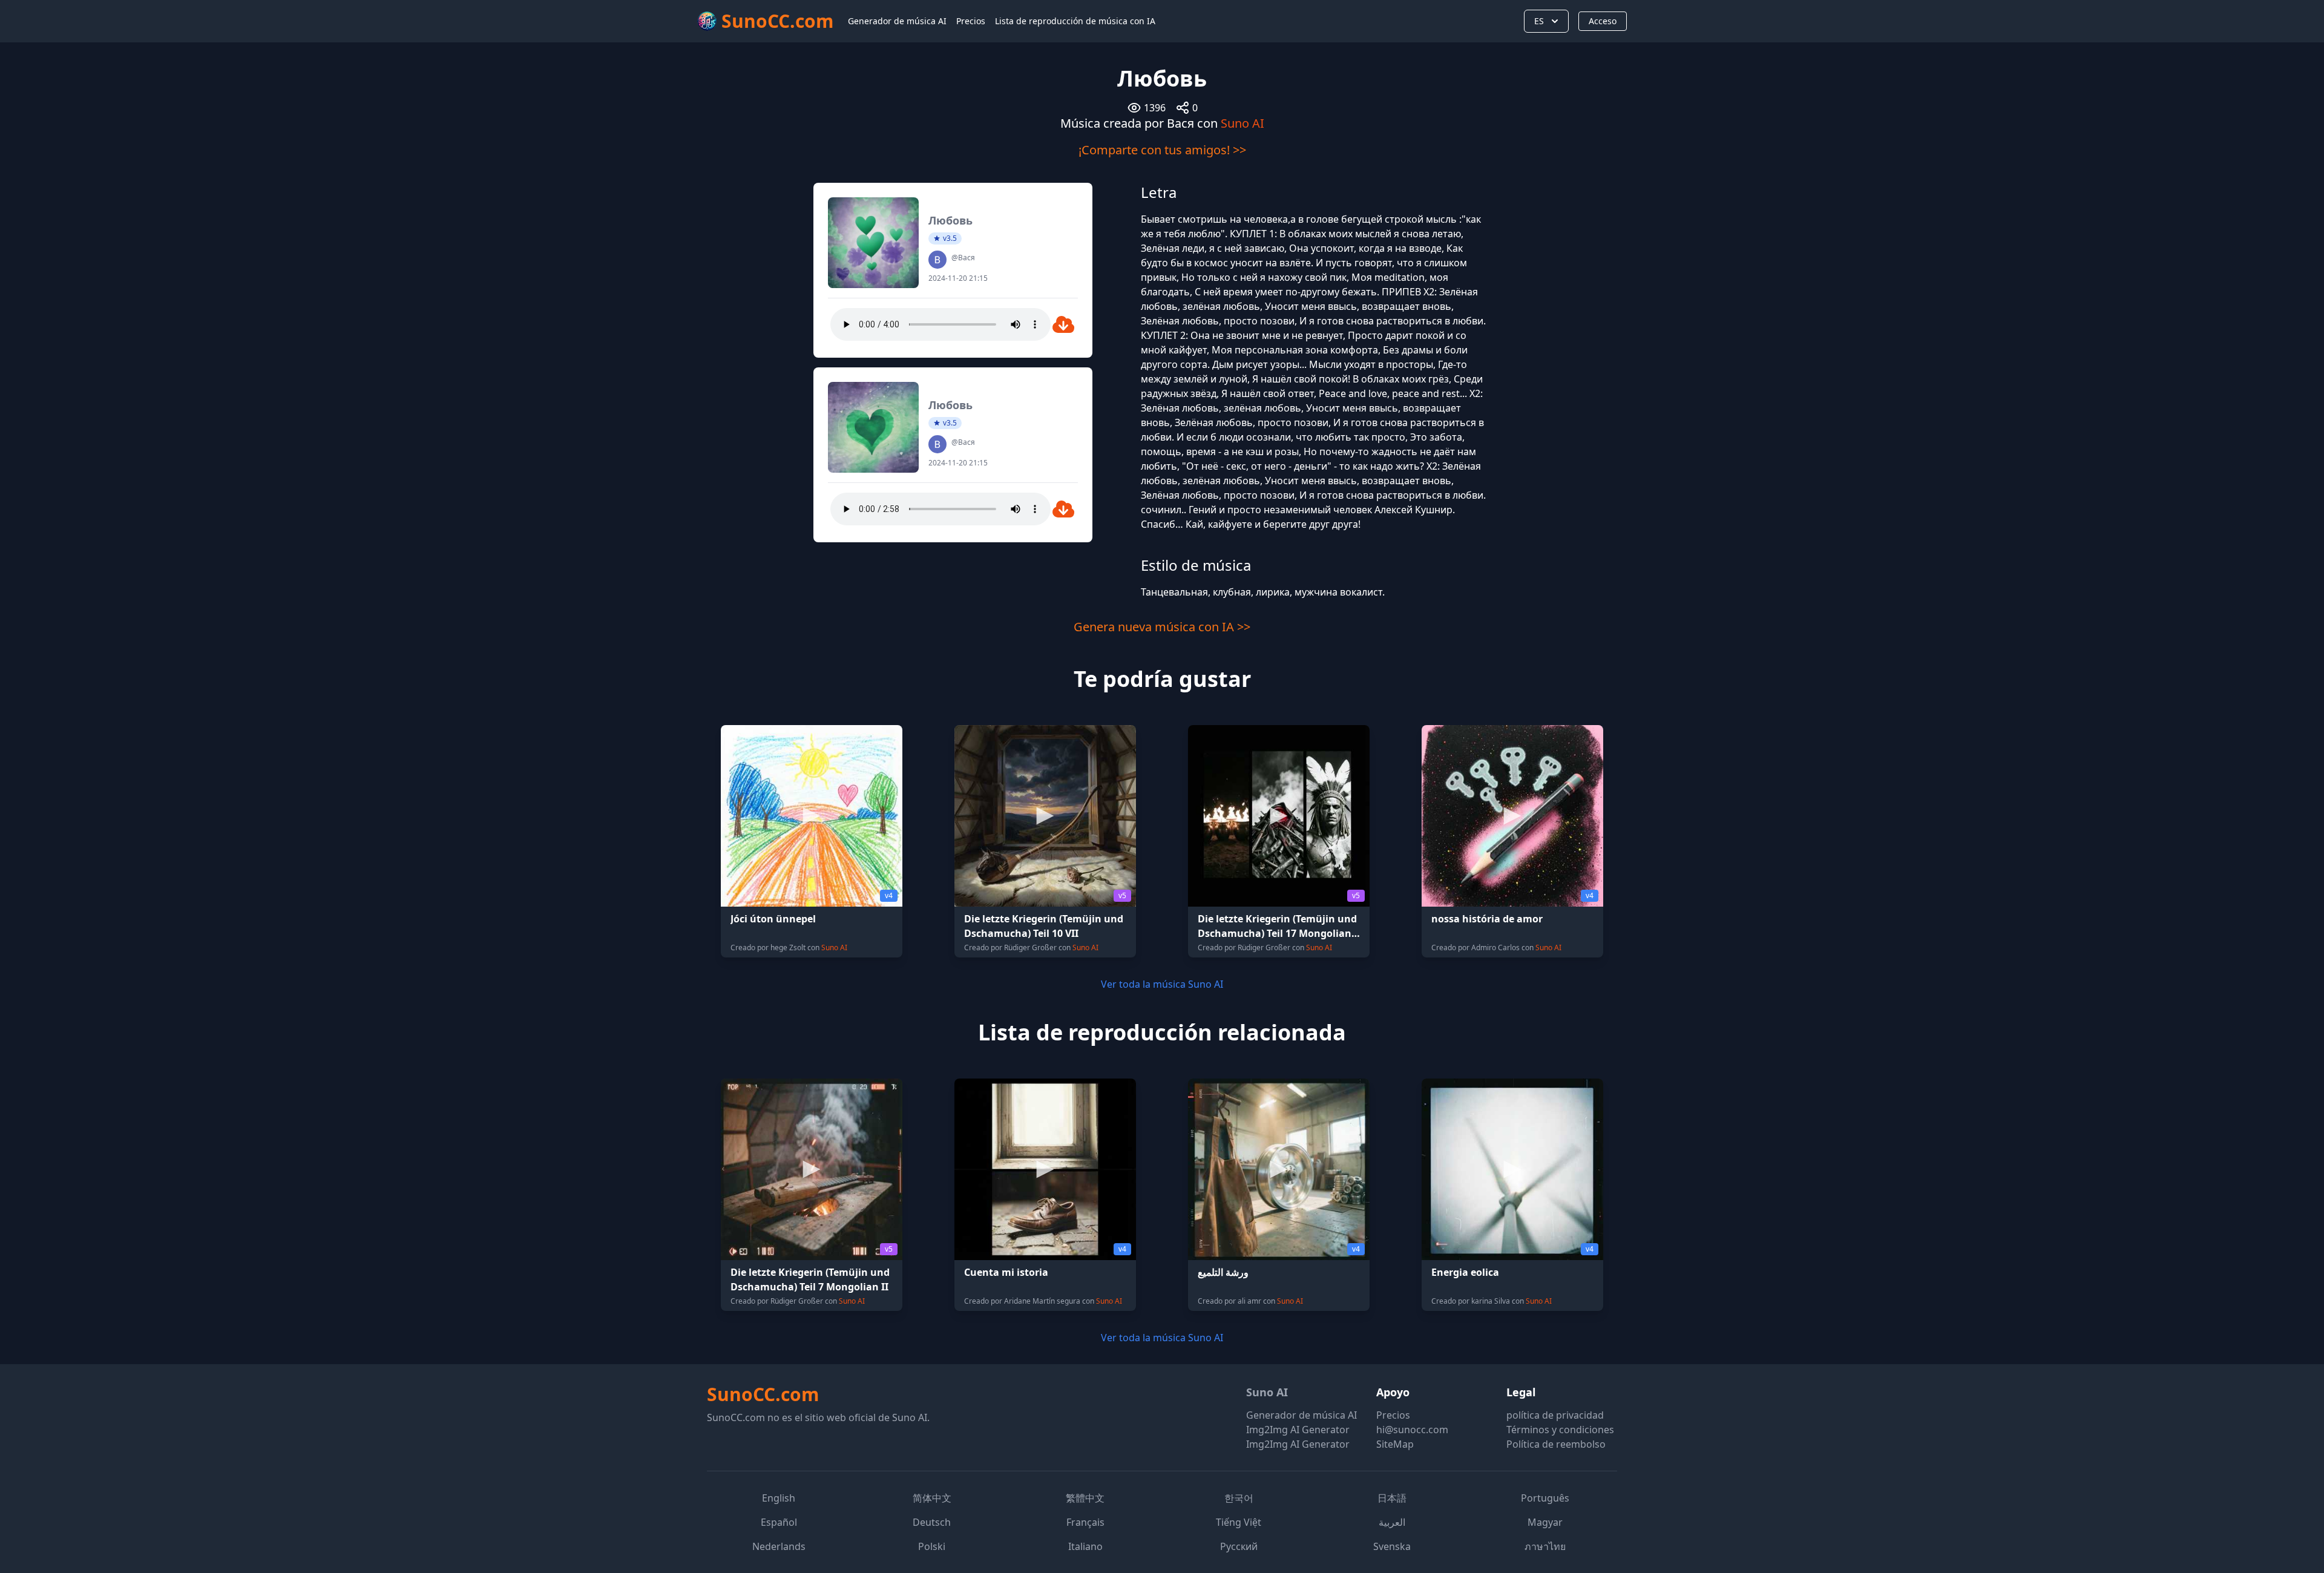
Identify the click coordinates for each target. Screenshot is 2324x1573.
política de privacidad (1555, 1415)
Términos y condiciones (1560, 1430)
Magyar (1545, 1522)
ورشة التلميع (1223, 1272)
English (779, 1498)
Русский (1239, 1546)
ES (1539, 21)
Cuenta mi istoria (1006, 1272)
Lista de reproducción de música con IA (1075, 21)
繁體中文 (1085, 1498)
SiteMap (1395, 1444)
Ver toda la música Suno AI (1162, 984)
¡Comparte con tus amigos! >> (1162, 150)
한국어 (1239, 1498)
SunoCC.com (763, 1394)
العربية (1392, 1522)
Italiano (1085, 1546)
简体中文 (932, 1498)
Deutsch (932, 1522)
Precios (971, 21)
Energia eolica (1465, 1272)
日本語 (1392, 1498)
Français (1085, 1522)
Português (1545, 1498)
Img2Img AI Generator (1298, 1430)
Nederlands (779, 1546)
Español (779, 1522)
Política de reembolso (1556, 1444)
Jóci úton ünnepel (773, 919)
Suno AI (1242, 123)
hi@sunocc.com (1412, 1430)
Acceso (1603, 21)
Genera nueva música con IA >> (1162, 627)
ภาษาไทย (1545, 1546)
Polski (932, 1546)
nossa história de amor (1487, 919)
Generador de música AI (897, 21)
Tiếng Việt (1239, 1522)
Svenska (1392, 1546)
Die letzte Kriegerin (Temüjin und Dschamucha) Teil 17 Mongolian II (1277, 933)
